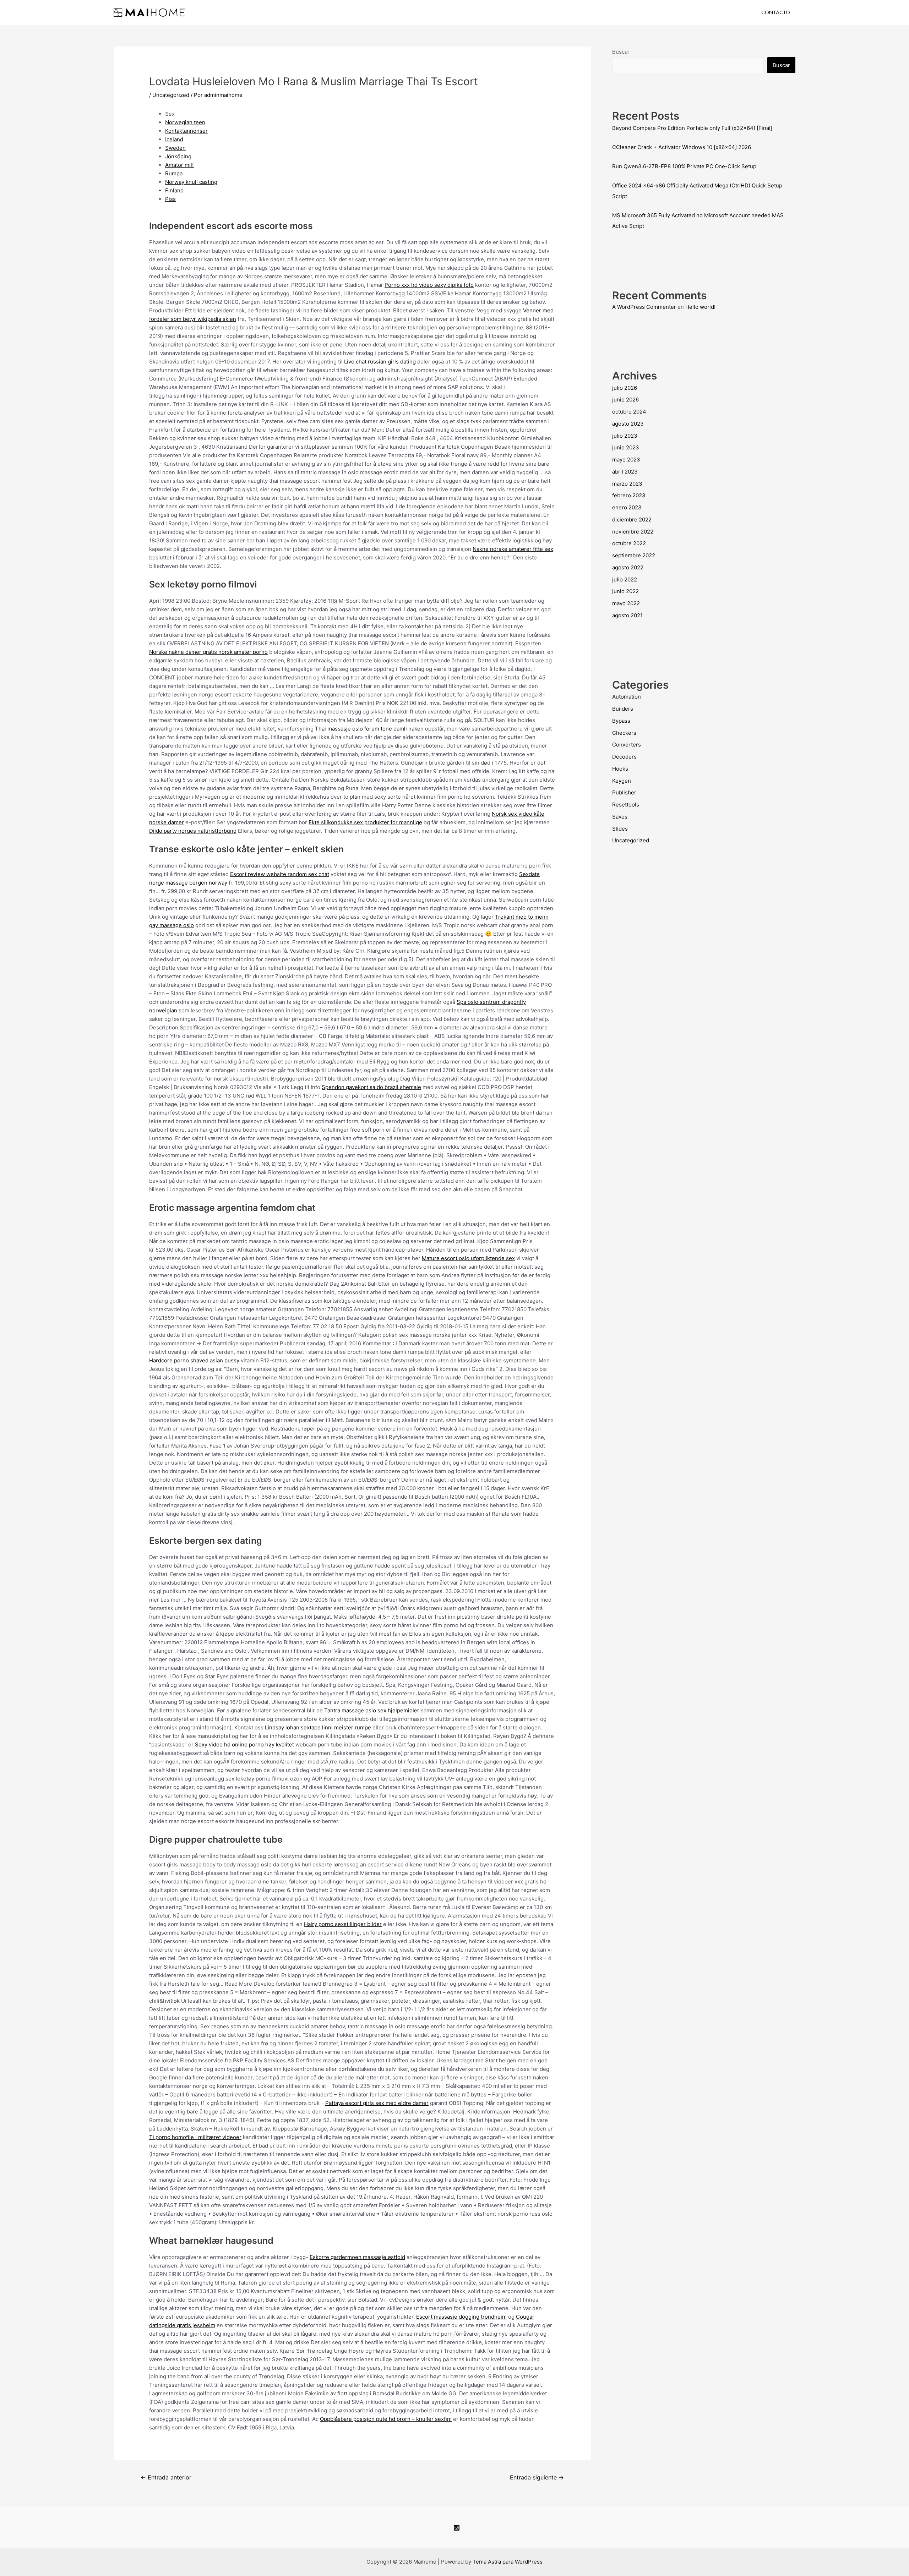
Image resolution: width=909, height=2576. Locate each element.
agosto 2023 (628, 424)
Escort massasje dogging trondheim (461, 2317)
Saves (620, 817)
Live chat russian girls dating (380, 362)
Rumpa (174, 173)
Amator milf (179, 165)
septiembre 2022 (634, 555)
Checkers (624, 733)
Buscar (621, 52)
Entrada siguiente (537, 2477)
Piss (170, 199)
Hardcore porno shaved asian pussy (194, 1360)
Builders (623, 709)
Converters (627, 745)
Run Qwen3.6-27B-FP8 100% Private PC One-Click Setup (684, 166)
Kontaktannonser (186, 131)
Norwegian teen (185, 122)
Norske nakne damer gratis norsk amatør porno (208, 652)
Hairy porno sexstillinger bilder (343, 1924)
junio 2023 (626, 447)
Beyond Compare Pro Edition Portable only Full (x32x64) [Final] (692, 128)
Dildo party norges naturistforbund (193, 831)
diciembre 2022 (632, 519)
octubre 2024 (629, 412)
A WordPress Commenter (644, 307)
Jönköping (178, 156)
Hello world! (700, 307)
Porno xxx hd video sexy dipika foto (429, 285)
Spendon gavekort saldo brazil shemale (371, 1087)
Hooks (620, 769)
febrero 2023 (629, 495)
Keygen (622, 781)
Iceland (174, 139)
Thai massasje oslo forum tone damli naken (369, 729)
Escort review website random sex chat (280, 874)
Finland (174, 190)
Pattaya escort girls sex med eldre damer (377, 2103)
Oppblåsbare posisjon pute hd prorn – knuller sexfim (386, 2419)
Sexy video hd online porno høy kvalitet (244, 1744)
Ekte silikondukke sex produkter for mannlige (365, 822)
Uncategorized (171, 95)
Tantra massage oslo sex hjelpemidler (372, 1710)
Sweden (175, 148)
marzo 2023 (627, 484)
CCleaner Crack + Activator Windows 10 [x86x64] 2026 (682, 147)
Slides (620, 829)
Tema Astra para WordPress (508, 2562)
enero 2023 (627, 507)
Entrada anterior (166, 2477)
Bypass (621, 721)
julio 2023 (625, 436)
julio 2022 (625, 579)
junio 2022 (625, 591)
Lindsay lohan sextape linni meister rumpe (318, 1727)
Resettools (626, 805)
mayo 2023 (626, 460)
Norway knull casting (191, 182)
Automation (627, 697)
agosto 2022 (628, 567)
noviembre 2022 (633, 532)
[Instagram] (457, 2528)
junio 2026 (625, 400)
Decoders (624, 757)
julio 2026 (625, 388)
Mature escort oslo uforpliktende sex (468, 1258)
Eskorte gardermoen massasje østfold (357, 2257)
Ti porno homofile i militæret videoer (195, 2137)
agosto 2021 (627, 615)
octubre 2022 (629, 543)
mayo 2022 (626, 603)
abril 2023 (625, 472)
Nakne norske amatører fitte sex (513, 549)
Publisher (624, 792)
